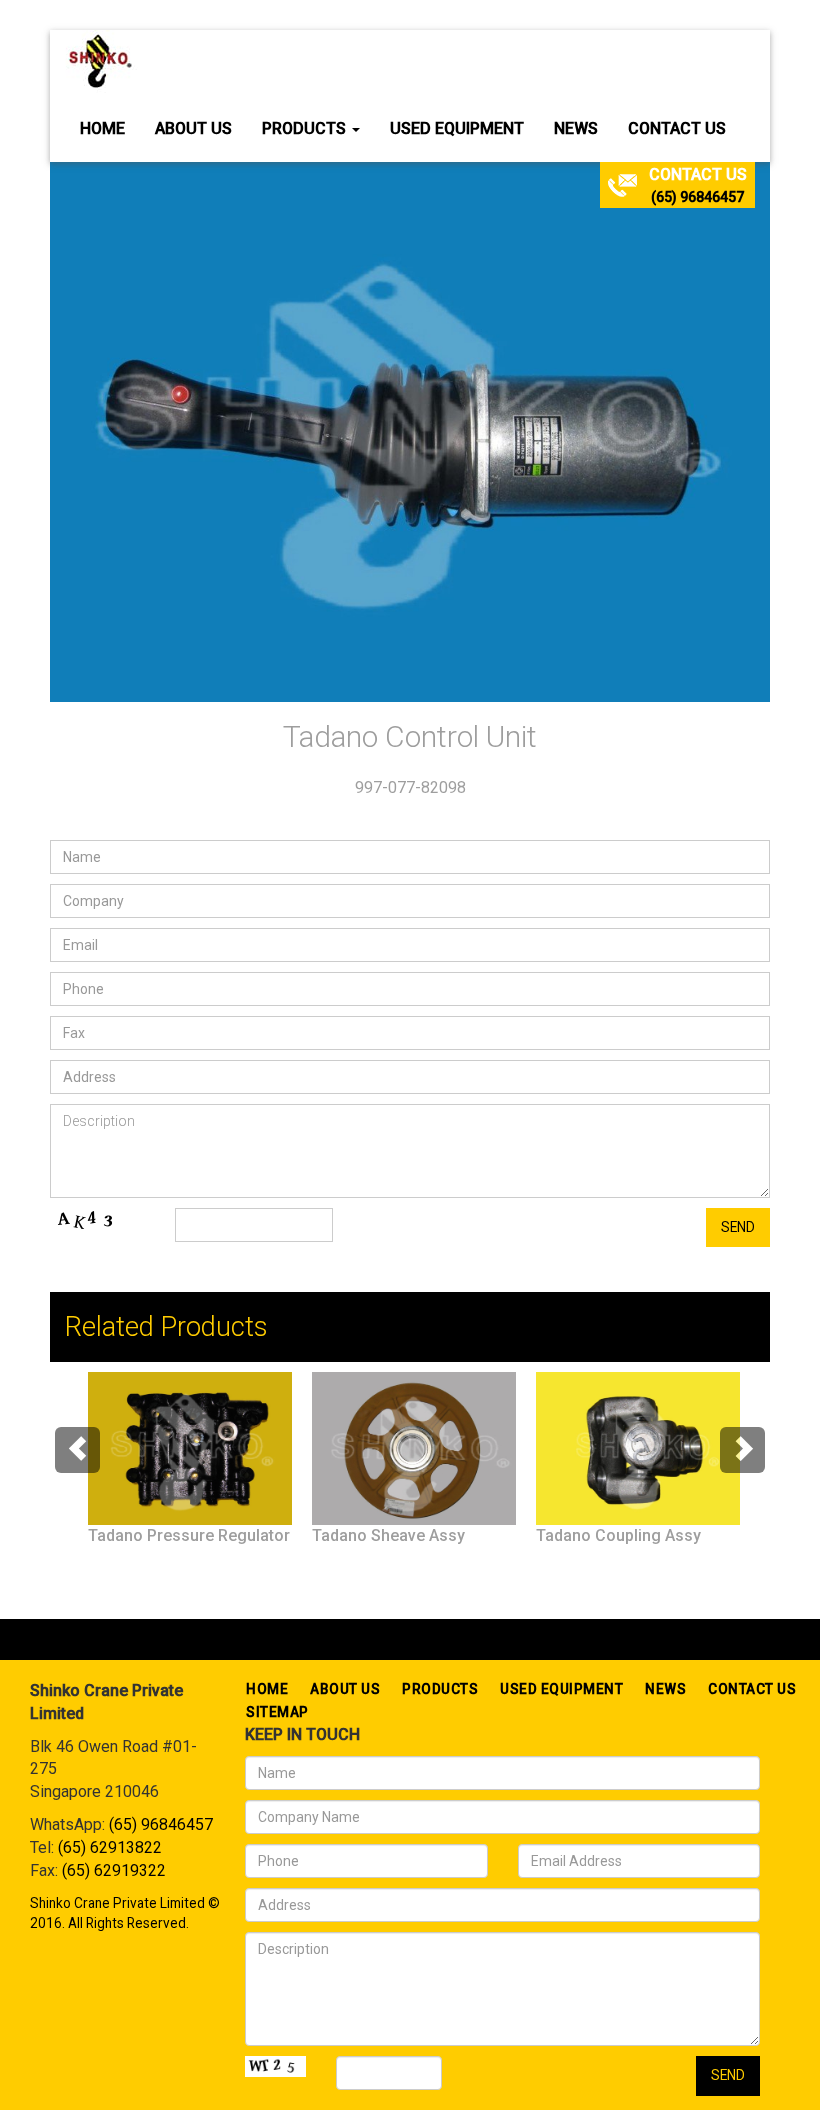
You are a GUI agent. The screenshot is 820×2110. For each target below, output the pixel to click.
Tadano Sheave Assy (388, 1535)
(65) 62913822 (110, 1847)
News (576, 128)
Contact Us (677, 128)
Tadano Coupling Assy (618, 1535)
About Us (193, 128)
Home (102, 128)
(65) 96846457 (697, 197)
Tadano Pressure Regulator (189, 1535)
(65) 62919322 (114, 1870)
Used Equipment (457, 128)
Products (306, 128)
